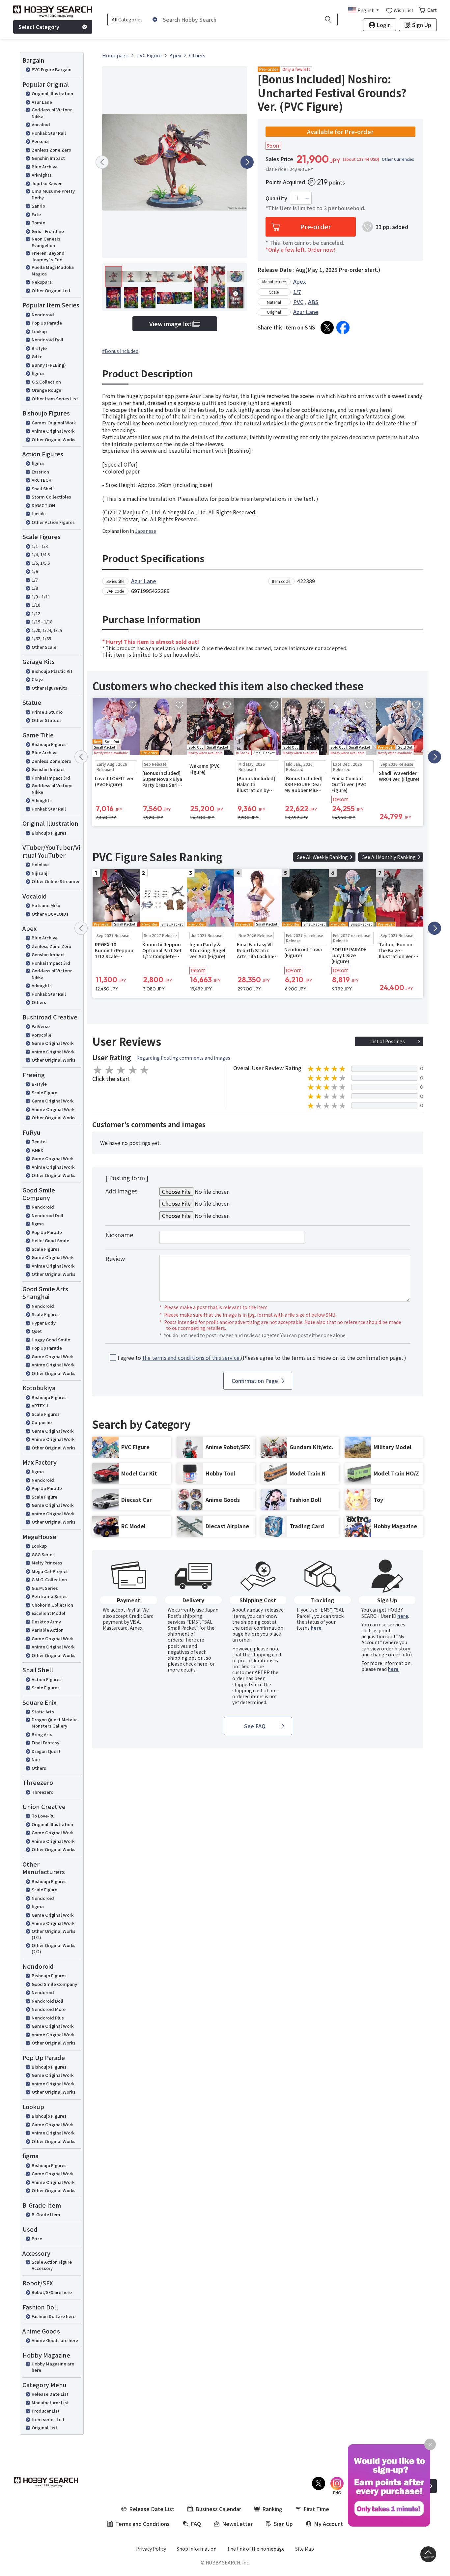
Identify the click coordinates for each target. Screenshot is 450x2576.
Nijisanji (40, 873)
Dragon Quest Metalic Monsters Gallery (55, 1723)
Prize (37, 2238)
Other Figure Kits (49, 688)
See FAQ (255, 1726)
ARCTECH (42, 480)
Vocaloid (41, 124)
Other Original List (51, 290)
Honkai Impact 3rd (51, 778)
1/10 (36, 605)
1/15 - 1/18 (42, 622)
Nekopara (42, 282)
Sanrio (38, 206)
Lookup (39, 331)
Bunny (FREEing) (49, 365)
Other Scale (44, 647)
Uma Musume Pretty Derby (53, 194)
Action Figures (47, 1679)
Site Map (305, 2549)
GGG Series (43, 1554)
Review (115, 1258)
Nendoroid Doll (47, 340)
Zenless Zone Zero (51, 150)
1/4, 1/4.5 (41, 554)
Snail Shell (43, 488)
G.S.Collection (46, 382)
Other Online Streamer (56, 881)
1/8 (35, 588)
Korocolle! (42, 1035)
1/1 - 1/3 (40, 546)
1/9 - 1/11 (41, 597)
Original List (44, 2428)
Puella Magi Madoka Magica (53, 270)
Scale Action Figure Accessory (52, 2265)
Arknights (42, 175)
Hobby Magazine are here (53, 2367)
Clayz (37, 679)
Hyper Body (44, 1323)
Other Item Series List (55, 399)
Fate (36, 214)
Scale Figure (44, 1092)
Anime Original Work (53, 431)
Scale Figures (46, 1249)
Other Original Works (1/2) (54, 1934)
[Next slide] (247, 162)
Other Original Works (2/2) (54, 1948)
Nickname (119, 1235)
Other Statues (47, 720)
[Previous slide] (102, 162)
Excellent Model (48, 1613)
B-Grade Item (46, 2214)
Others (39, 1002)
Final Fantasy (45, 1743)
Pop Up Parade (47, 323)
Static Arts (43, 1712)
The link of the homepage (256, 2549)
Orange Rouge (46, 390)
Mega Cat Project (50, 1571)
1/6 (35, 571)
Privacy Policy (151, 2549)
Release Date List (50, 2394)
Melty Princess (47, 1563)
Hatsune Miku (46, 905)
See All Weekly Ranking (323, 857)
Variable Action (48, 1630)
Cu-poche (42, 1422)
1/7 (35, 580)
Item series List (48, 2419)
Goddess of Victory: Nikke (52, 113)
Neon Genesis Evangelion (46, 242)
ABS (313, 302)
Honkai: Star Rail (49, 133)
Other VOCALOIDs (50, 914)
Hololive (40, 864)
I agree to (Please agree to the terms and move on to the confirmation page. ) (262, 1358)
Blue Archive (45, 167)
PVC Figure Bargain (52, 69)
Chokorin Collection (52, 1605)
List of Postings (388, 1041)
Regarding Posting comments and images (183, 1058)
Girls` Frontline (48, 231)
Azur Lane (42, 102)
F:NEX (37, 1150)
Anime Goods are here (55, 2340)
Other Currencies (398, 159)
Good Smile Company (54, 1984)
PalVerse (41, 1026)
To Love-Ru (43, 1816)
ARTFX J (40, 1405)
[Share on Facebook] (343, 328)
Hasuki (39, 514)
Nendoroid (43, 315)
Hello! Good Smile (50, 1240)
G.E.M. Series (45, 1588)
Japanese (146, 531)
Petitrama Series (50, 1596)
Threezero (42, 1792)
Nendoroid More (49, 2009)
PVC (298, 302)
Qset (37, 1331)
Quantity (276, 198)
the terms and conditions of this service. (192, 1358)
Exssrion (40, 472)
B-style (39, 348)
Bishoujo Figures (49, 744)
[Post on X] (327, 328)
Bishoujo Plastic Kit (52, 671)
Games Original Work (54, 423)
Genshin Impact (48, 158)
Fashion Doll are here (54, 2316)
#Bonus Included (120, 351)
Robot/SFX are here (52, 2292)
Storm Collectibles (51, 497)
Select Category (39, 27)
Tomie (38, 223)
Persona (40, 141)
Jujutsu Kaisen (47, 183)
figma (38, 373)
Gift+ (37, 356)
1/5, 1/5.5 (41, 563)
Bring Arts (42, 1734)
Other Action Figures (53, 522)
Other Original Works (54, 439)
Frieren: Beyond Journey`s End (48, 256)
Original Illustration (52, 93)
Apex (299, 281)
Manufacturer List (50, 2403)
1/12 (36, 613)
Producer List (46, 2411)
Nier (36, 1759)
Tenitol (39, 1142)
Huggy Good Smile (51, 1340)
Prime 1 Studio (47, 712)
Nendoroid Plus (48, 2018)
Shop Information (197, 2549)
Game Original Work (53, 1043)
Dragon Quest (46, 1751)
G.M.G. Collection (49, 1579)
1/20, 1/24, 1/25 (47, 630)
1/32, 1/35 (41, 638)
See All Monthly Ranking (389, 857)
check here (195, 1664)
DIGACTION (43, 505)
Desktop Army (46, 1622)
